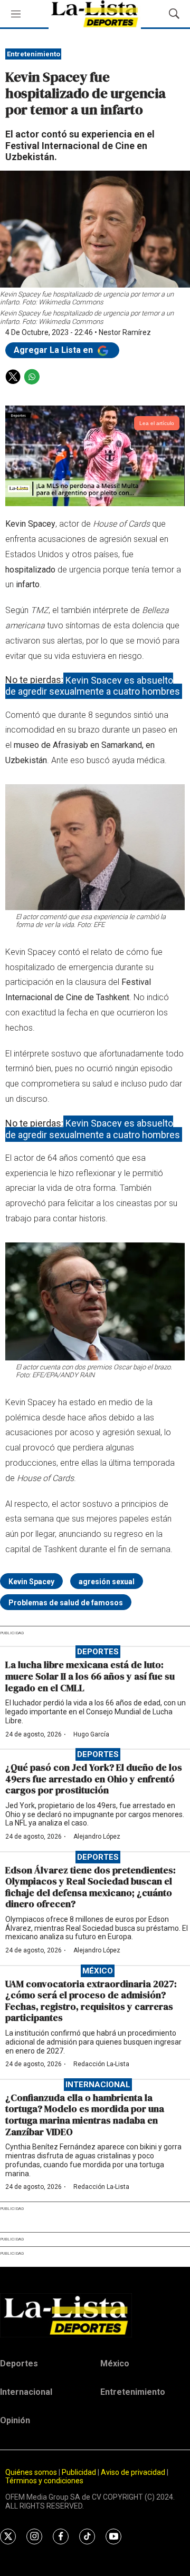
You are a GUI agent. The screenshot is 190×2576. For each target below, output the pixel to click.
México (98, 1971)
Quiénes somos (31, 2472)
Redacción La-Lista (101, 2064)
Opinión (15, 2420)
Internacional (98, 2085)
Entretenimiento (34, 54)
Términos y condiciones (44, 2481)
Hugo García (91, 1734)
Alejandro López (97, 1837)
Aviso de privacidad (133, 2472)
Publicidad (80, 2472)
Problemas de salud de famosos (66, 1603)
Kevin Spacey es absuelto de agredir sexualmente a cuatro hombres (93, 685)
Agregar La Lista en (54, 350)
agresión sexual (107, 1582)
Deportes (98, 1652)
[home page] (95, 2315)
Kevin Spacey (31, 1582)
